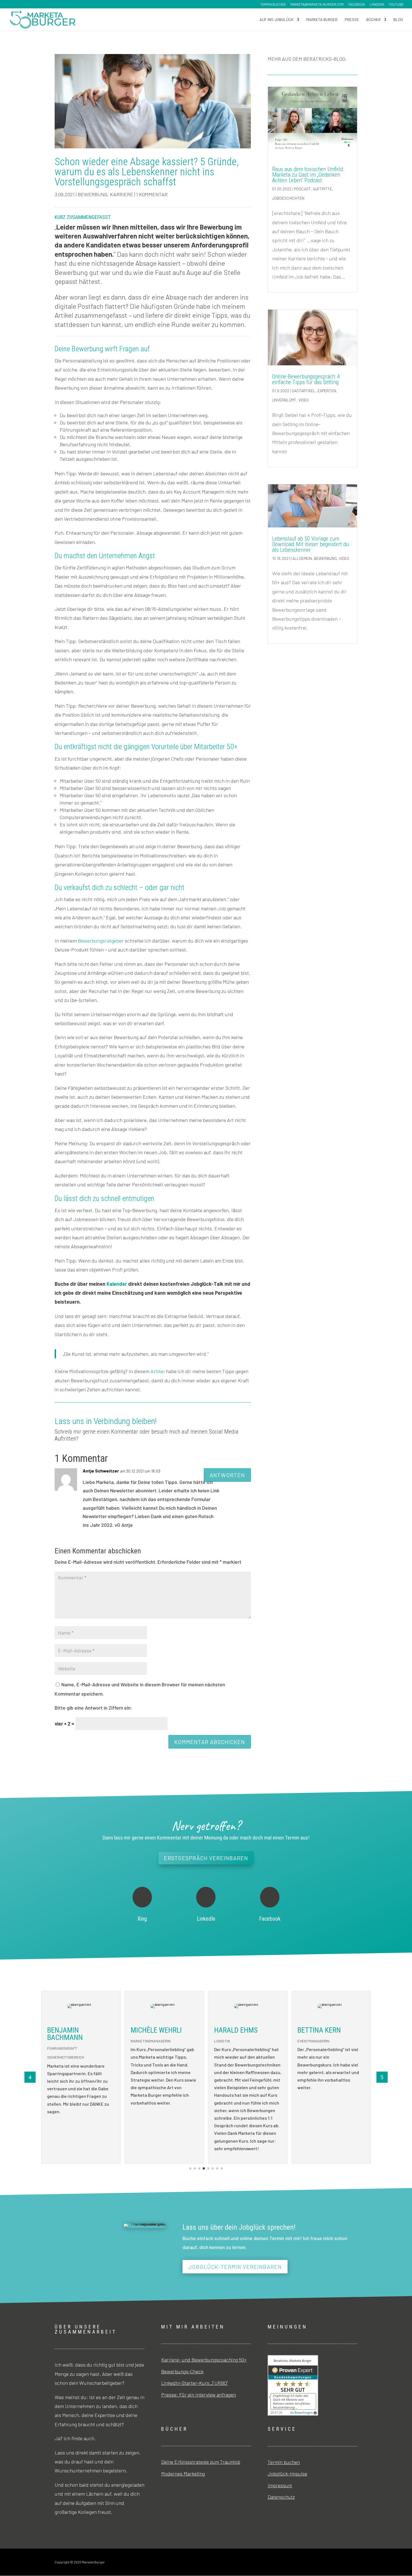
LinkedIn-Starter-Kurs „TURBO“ (195, 2383)
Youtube (396, 4)
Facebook (357, 4)
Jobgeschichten (288, 198)
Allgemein (302, 558)
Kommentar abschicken (210, 1742)
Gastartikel (304, 391)
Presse (352, 20)
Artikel (158, 1371)
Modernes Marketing (183, 2474)
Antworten (227, 1475)
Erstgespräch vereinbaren (206, 1858)
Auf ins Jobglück (276, 20)
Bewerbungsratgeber (101, 941)
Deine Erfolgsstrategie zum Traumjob (201, 2462)
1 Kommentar (152, 194)
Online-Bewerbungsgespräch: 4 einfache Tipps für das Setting (306, 379)
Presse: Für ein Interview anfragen (199, 2395)
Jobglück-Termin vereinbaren (235, 2267)
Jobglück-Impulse (287, 2474)
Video (303, 400)
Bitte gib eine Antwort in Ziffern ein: (93, 1708)
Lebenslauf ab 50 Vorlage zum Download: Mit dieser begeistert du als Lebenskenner (310, 544)
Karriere (121, 194)
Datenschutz (281, 2497)
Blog (398, 20)
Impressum (280, 2485)
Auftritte (322, 189)
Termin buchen (273, 4)
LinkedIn (377, 4)
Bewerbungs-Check (182, 2371)
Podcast (302, 189)
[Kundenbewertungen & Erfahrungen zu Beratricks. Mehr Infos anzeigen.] (293, 2414)
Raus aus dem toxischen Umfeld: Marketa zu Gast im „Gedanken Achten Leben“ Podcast (308, 175)
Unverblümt (284, 400)
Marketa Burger (322, 20)
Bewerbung (92, 194)
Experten (327, 391)
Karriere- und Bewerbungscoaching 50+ (204, 2360)
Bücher (373, 20)
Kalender (117, 1284)
